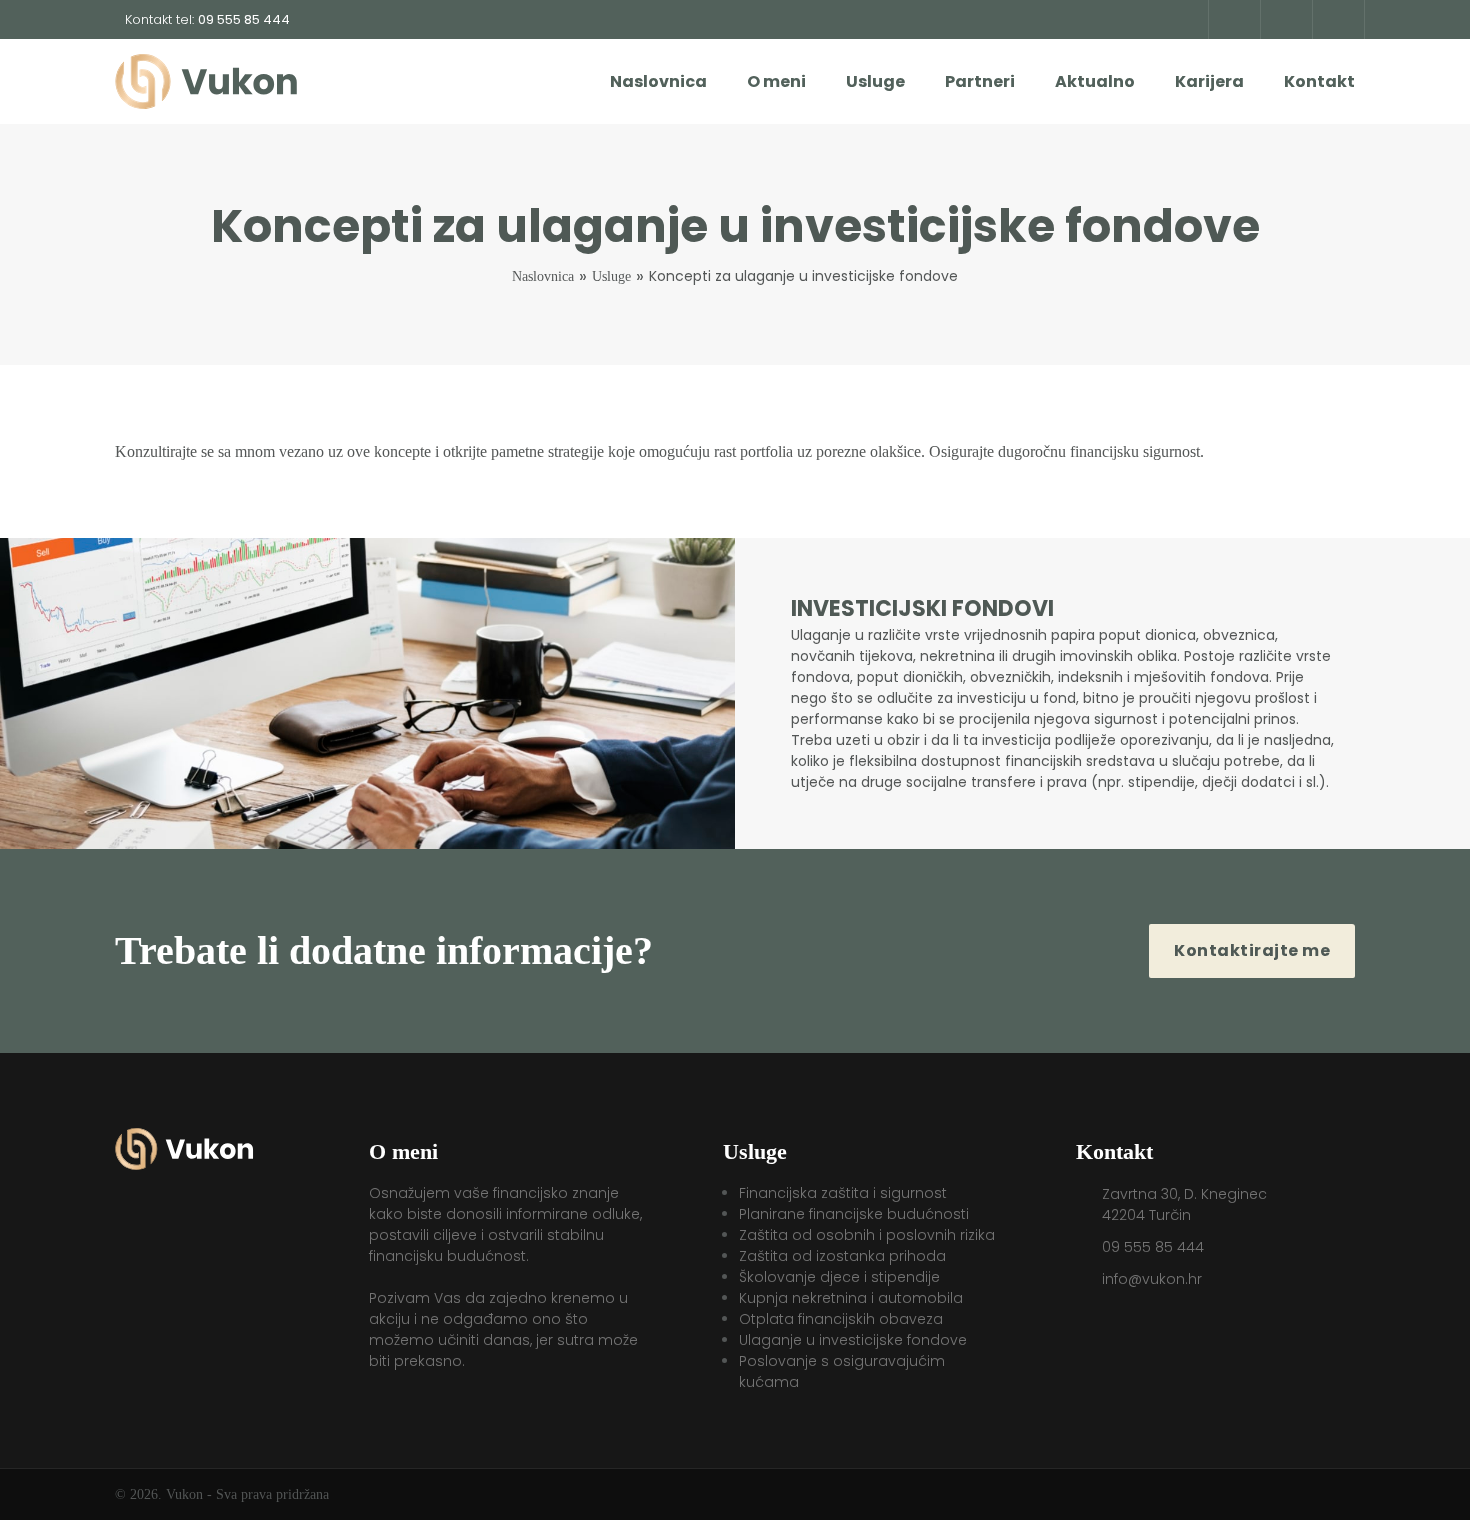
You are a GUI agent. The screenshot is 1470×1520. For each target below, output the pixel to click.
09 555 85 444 (1153, 1247)
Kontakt (1319, 81)
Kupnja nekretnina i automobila (851, 1298)
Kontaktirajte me (1252, 950)
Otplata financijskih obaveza (841, 1319)
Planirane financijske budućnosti (854, 1214)
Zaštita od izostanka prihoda (842, 1256)
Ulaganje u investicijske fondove (853, 1340)
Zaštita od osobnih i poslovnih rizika (867, 1235)
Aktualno (1095, 81)
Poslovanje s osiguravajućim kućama (842, 1371)
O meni (776, 81)
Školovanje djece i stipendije (839, 1277)
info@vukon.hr (1152, 1279)
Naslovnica (658, 81)
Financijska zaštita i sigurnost (843, 1193)
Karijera (1209, 81)
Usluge (875, 81)
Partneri (980, 81)
